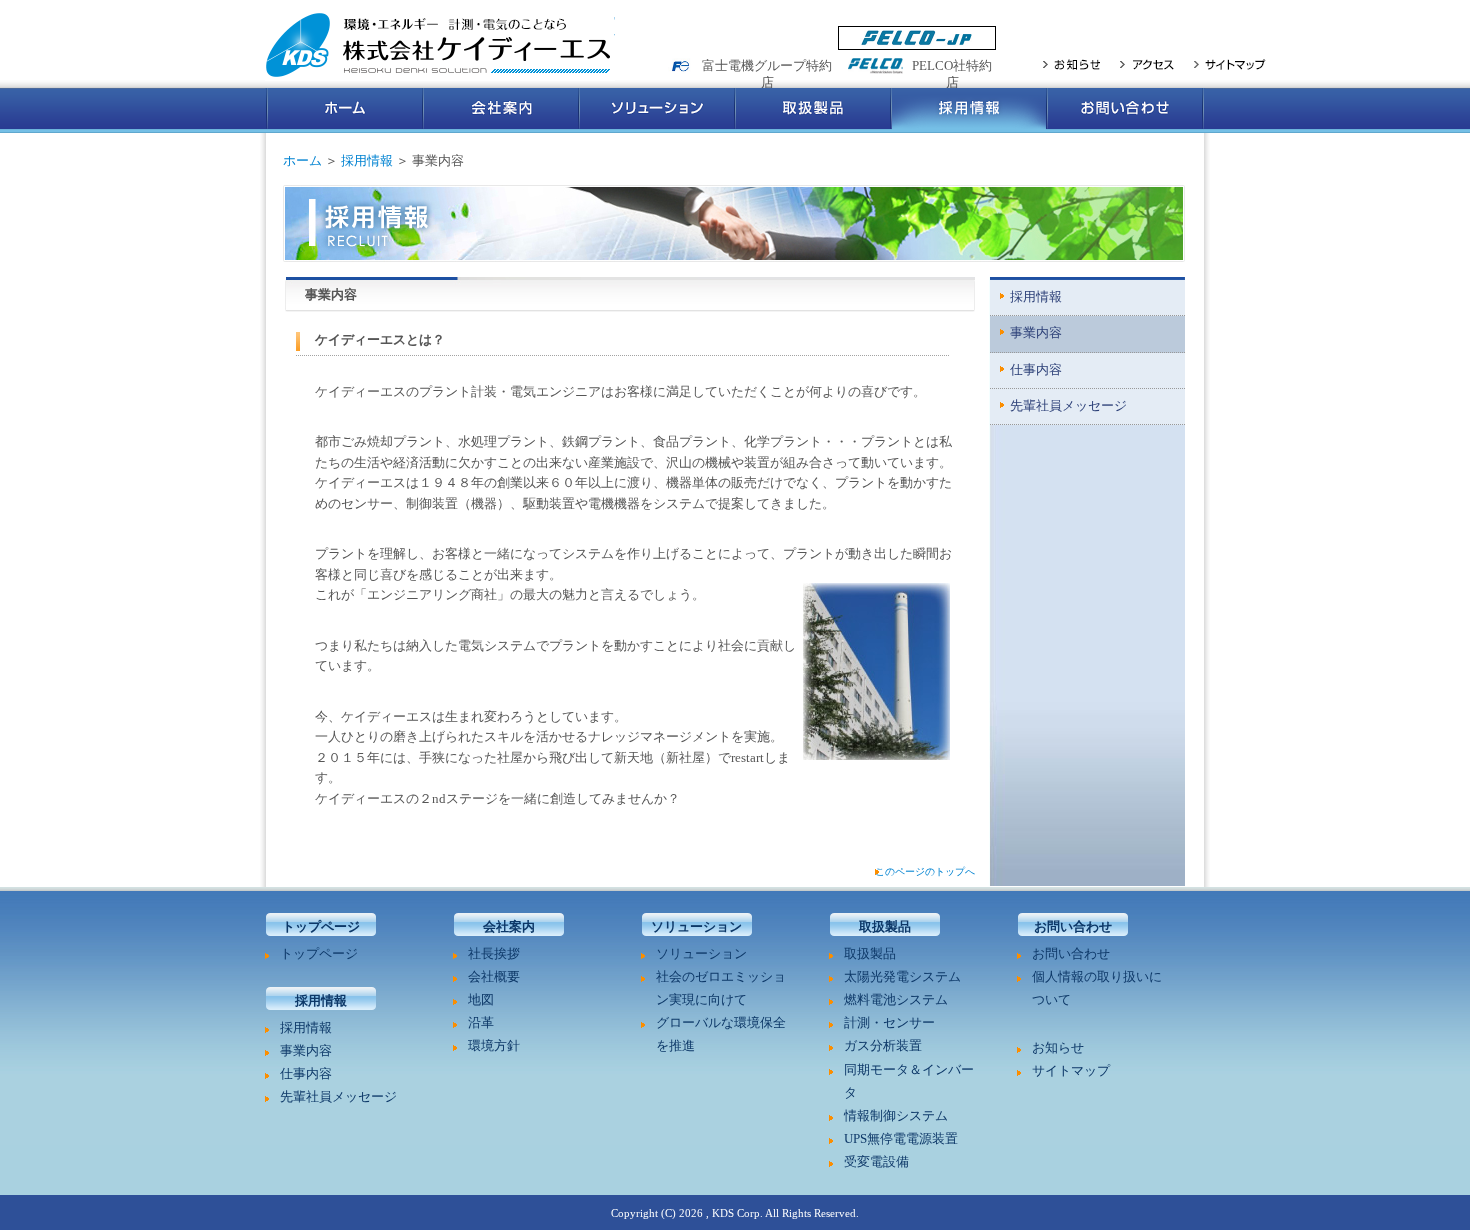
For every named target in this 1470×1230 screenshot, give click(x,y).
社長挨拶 (494, 954)
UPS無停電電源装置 (901, 1139)
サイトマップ (1229, 64)
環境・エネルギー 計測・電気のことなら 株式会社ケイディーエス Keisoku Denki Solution (440, 46)
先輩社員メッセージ (1068, 406)
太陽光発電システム (902, 977)
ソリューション (657, 110)
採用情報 (969, 110)
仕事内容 (1036, 370)
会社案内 (501, 110)
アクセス (1147, 64)
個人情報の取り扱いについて (1097, 988)
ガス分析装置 (883, 1046)
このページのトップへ (925, 871)
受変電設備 (876, 1162)
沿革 (481, 1023)
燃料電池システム (896, 1000)
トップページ (319, 954)
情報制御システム (896, 1116)
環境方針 (494, 1046)
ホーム (345, 110)
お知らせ (1071, 64)
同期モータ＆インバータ (909, 1081)
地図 (481, 1000)
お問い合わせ (1125, 110)
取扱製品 (813, 110)
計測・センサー (889, 1023)
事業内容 (1036, 333)
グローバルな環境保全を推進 (721, 1034)
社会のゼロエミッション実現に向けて (721, 988)
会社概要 (494, 977)
